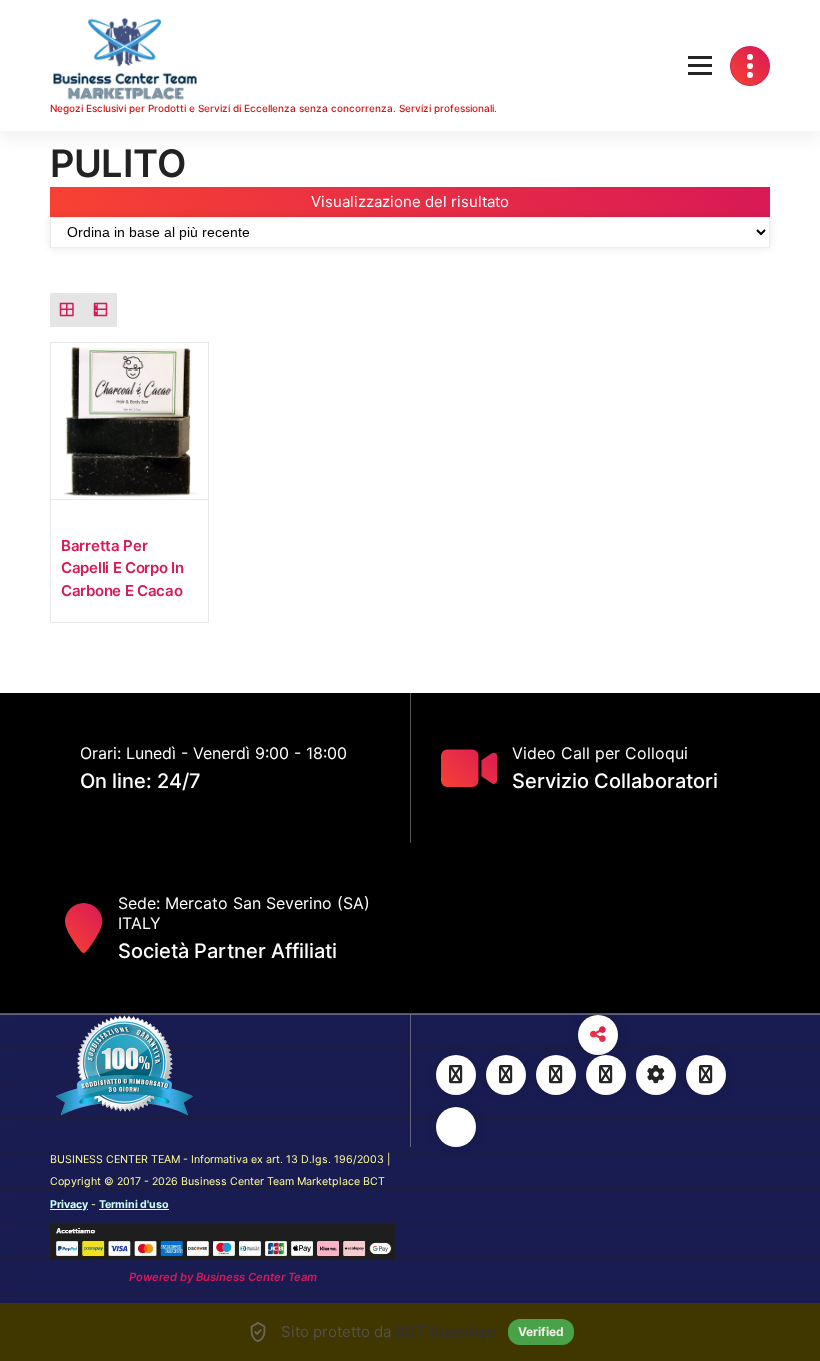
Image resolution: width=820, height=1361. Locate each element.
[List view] (101, 310)
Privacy (69, 1204)
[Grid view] (67, 310)
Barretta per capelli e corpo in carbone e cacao (122, 568)
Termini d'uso (134, 1204)
